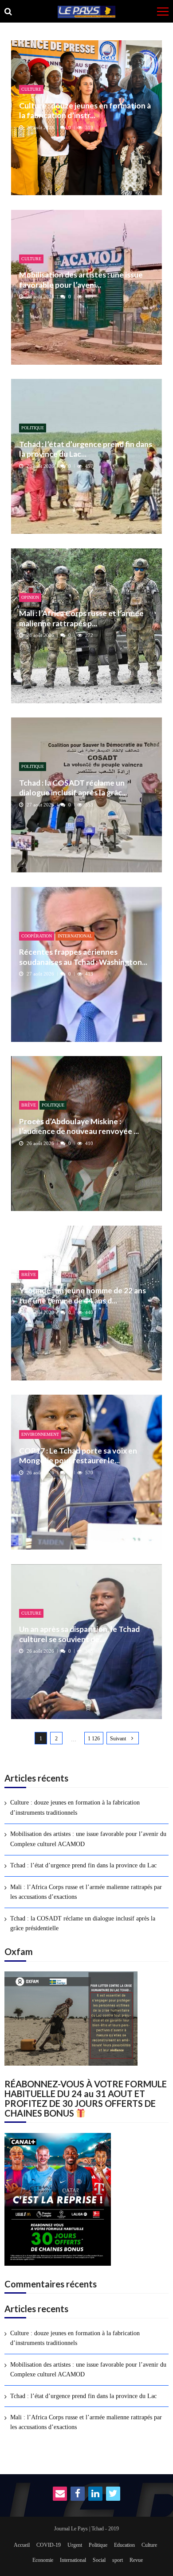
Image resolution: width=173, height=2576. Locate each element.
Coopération (37, 936)
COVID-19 (49, 2545)
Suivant (118, 1739)
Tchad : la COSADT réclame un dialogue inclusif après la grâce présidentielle (83, 1923)
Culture (31, 89)
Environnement (40, 1434)
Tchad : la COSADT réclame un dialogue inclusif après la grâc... (73, 788)
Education (124, 2545)
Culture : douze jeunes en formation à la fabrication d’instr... (85, 110)
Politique (33, 428)
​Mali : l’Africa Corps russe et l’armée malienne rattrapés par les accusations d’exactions (86, 1892)
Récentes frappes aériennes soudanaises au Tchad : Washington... (83, 957)
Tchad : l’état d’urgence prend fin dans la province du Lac (83, 1865)
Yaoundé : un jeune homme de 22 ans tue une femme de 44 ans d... (83, 1295)
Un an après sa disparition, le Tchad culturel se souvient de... (79, 1634)
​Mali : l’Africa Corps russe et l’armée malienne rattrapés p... (81, 618)
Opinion (30, 597)
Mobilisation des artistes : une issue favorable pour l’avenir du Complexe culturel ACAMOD (88, 1839)
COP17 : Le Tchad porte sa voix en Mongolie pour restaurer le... (78, 1456)
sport (118, 2560)
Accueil (22, 2545)
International (75, 936)
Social (99, 2560)
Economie (43, 2560)
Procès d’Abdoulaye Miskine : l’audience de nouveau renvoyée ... (79, 1126)
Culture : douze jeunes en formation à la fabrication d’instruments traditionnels (75, 1807)
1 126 (94, 1739)
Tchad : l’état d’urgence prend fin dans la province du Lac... (86, 449)
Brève (29, 1105)
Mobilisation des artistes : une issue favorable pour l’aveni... (81, 280)
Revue (136, 2560)
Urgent (75, 2545)
